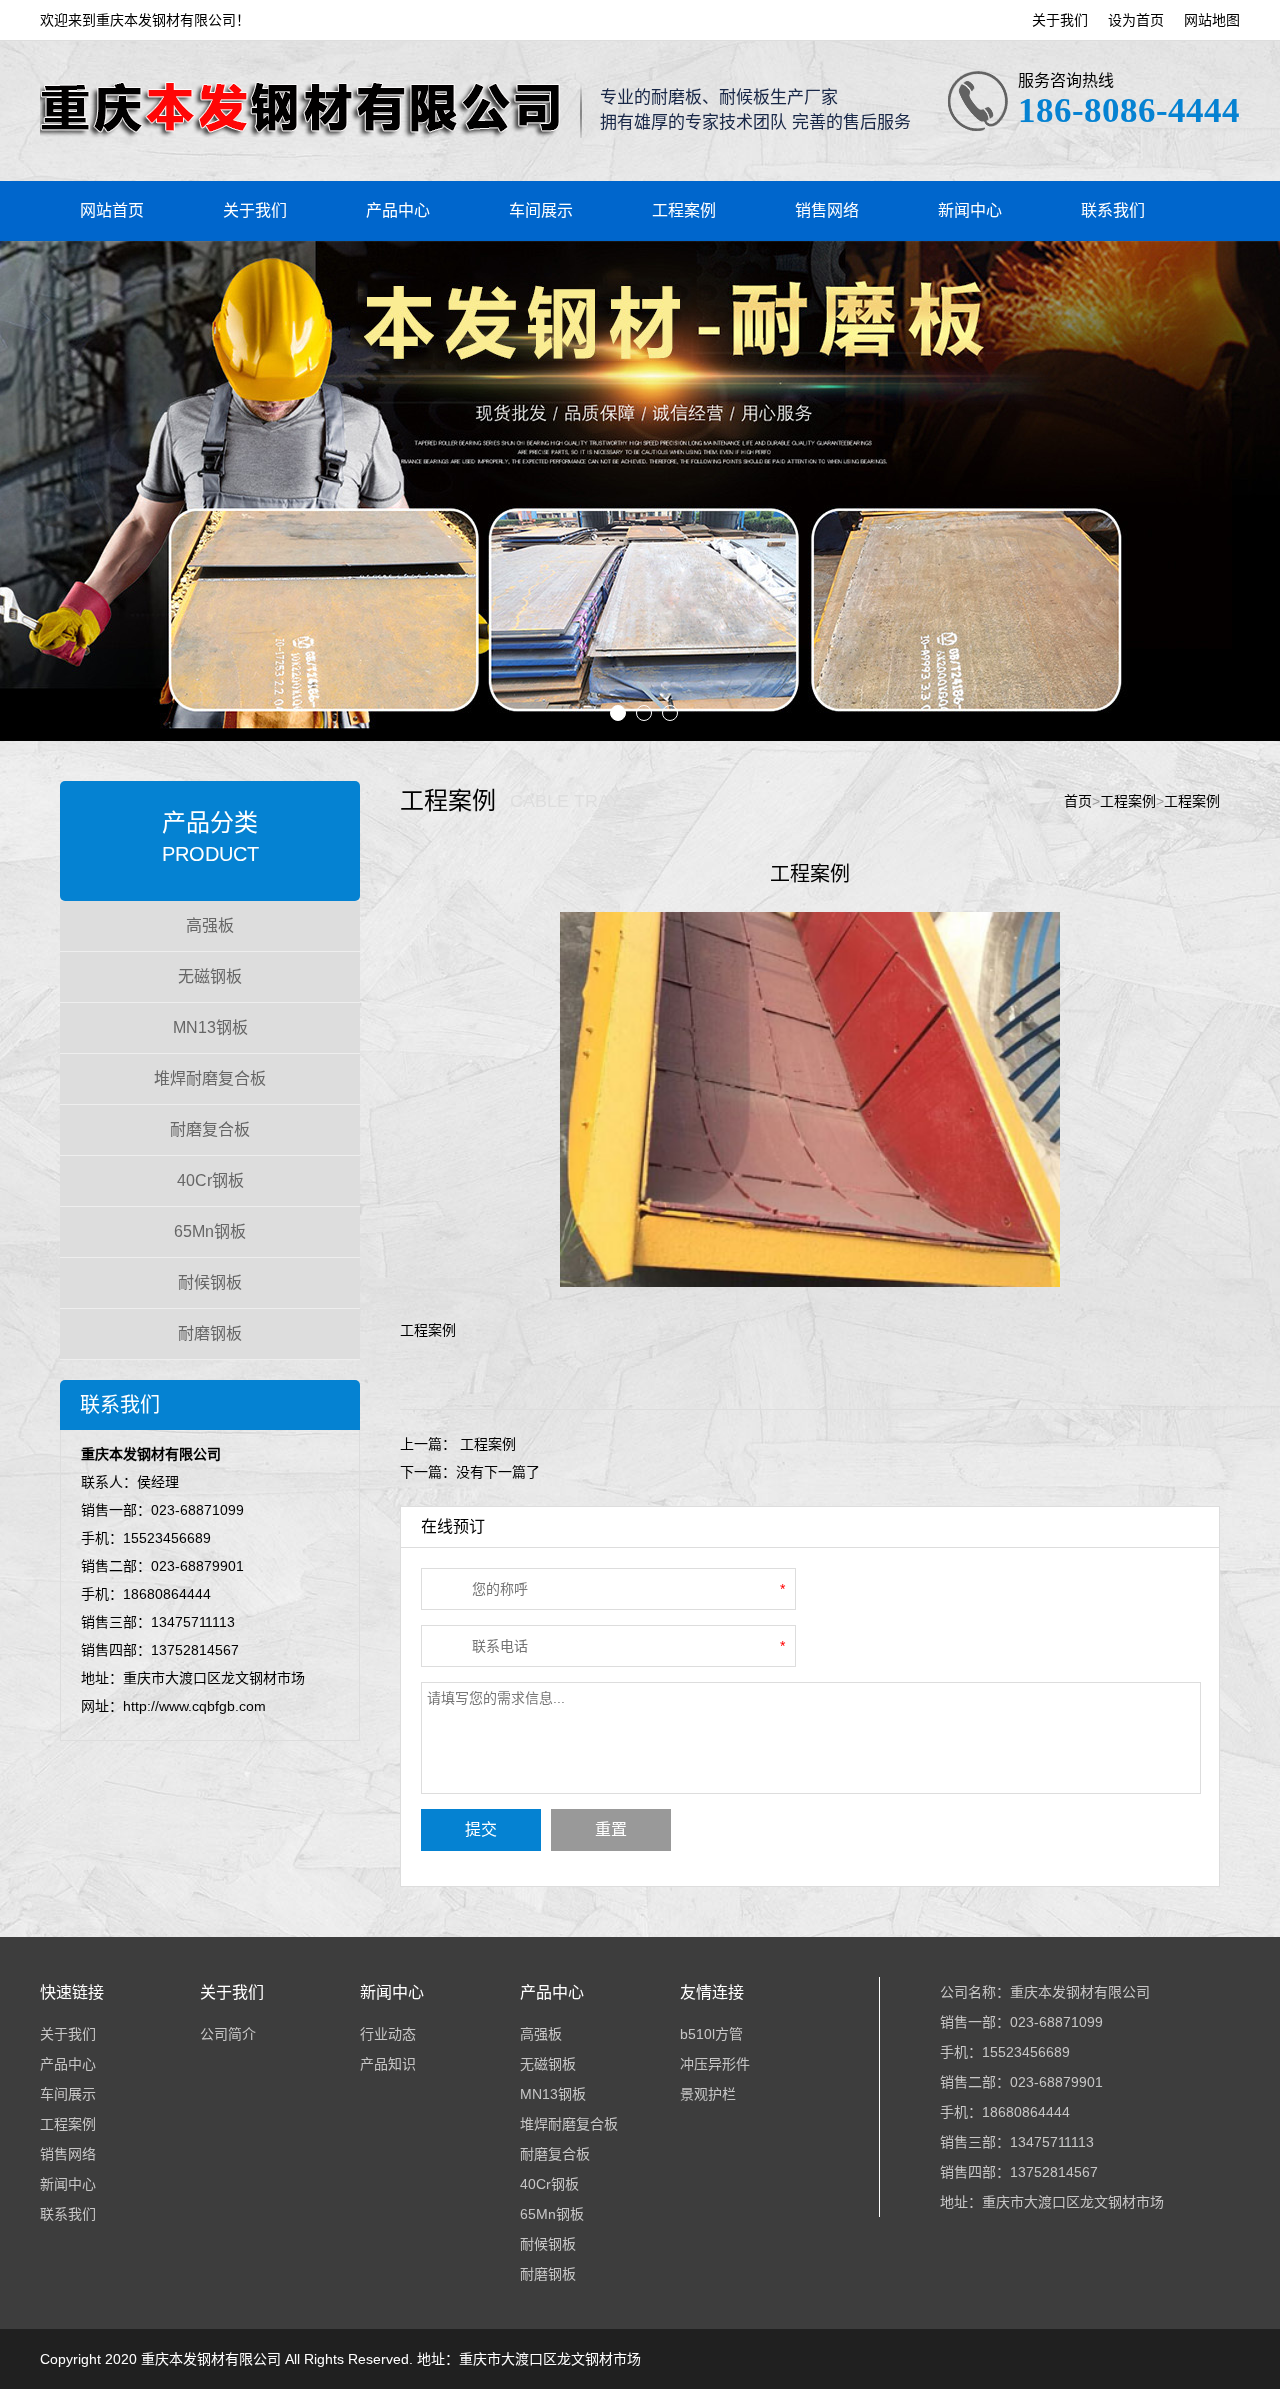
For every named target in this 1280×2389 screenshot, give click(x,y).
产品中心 (398, 210)
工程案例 (684, 210)
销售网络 (827, 210)
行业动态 (388, 2034)
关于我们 (1060, 20)
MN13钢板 (210, 1027)
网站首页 (112, 210)
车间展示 (541, 210)
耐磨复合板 (210, 1129)
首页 (1078, 801)
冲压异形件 (715, 2064)
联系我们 (1113, 210)
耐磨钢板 (210, 1333)
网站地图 (1212, 20)
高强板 (210, 925)
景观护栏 (708, 2094)
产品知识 (388, 2064)
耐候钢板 (210, 1282)
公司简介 (228, 2034)
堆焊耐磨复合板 (210, 1078)
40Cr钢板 (210, 1180)
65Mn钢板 (210, 1231)
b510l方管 (711, 2034)
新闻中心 (970, 210)
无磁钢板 (210, 976)
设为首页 (1136, 20)
